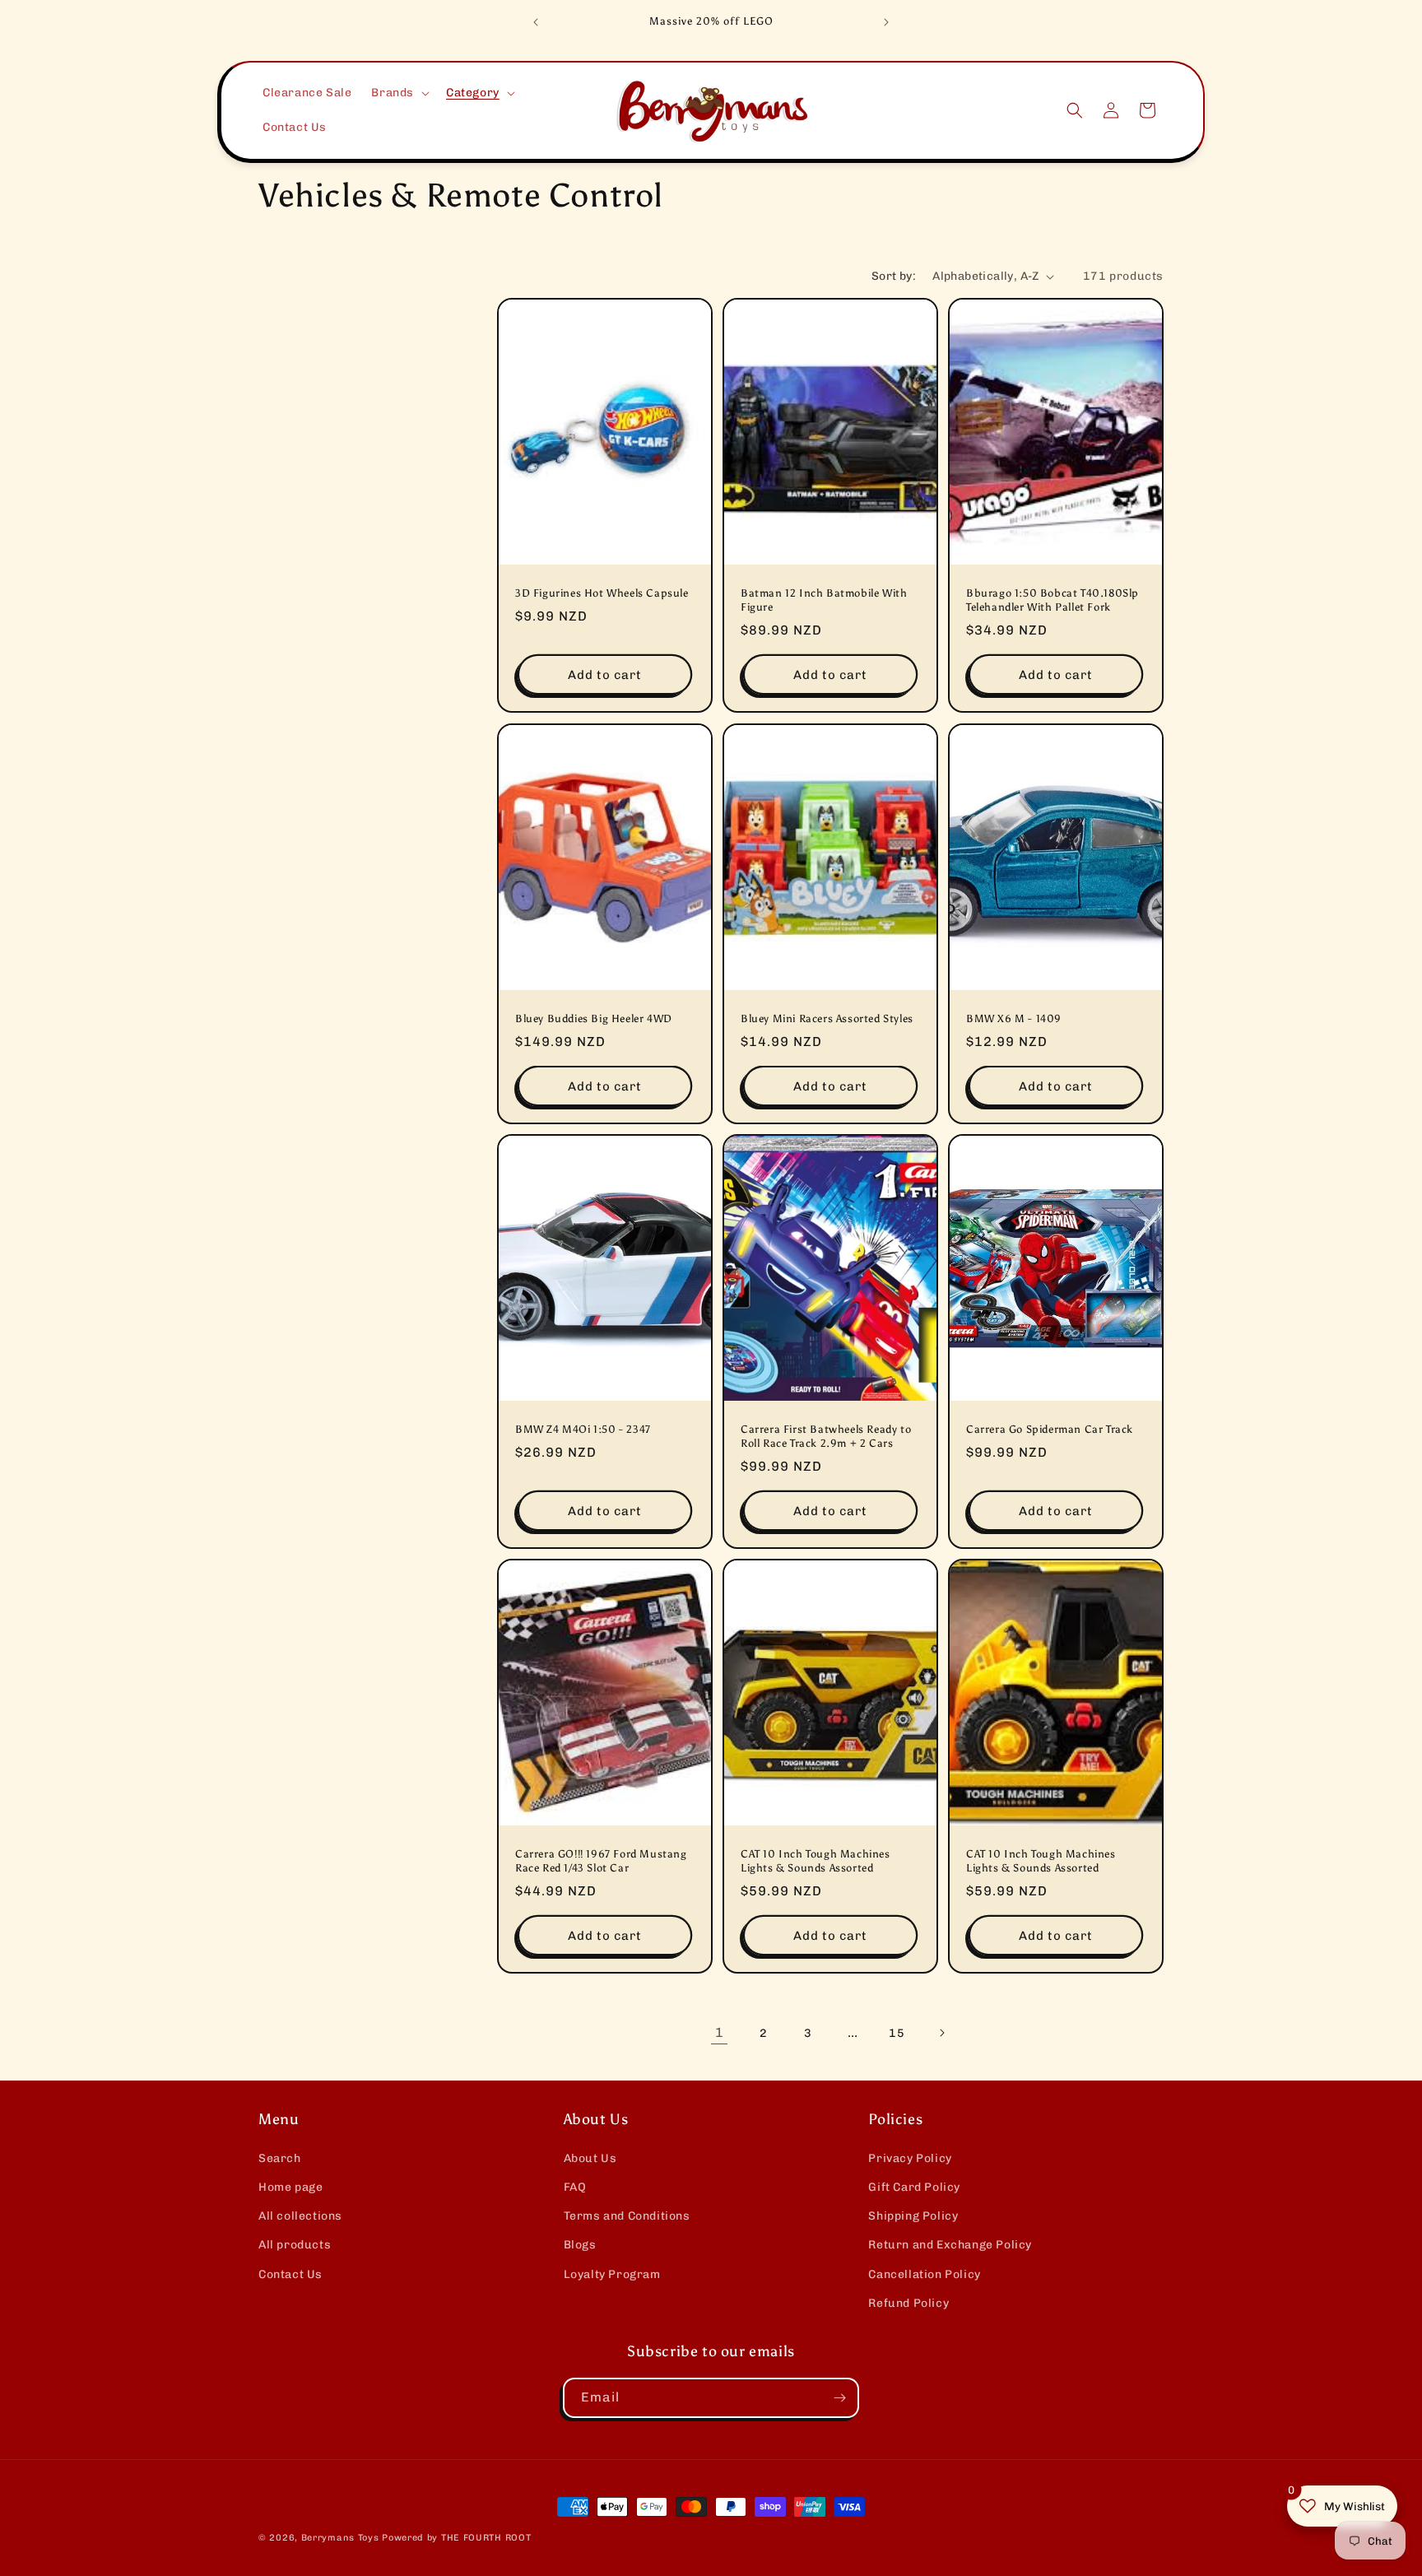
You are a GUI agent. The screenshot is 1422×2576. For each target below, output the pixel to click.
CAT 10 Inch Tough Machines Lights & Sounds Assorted (816, 1862)
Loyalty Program (612, 2274)
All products (295, 2245)
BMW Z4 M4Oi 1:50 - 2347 (583, 1429)
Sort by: (894, 276)
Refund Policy (908, 2303)
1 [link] (720, 2032)
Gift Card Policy (914, 2187)
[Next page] (941, 2033)
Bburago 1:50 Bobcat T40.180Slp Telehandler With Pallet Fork (1053, 601)
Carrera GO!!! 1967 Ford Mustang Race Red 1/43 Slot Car (601, 1862)
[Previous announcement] (536, 22)
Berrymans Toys (340, 2538)
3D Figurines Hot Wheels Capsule (602, 594)
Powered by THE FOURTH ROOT (456, 2538)
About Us (590, 2158)
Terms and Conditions (627, 2216)
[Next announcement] (886, 22)
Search (280, 2158)
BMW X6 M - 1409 (1014, 1018)
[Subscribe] (839, 2398)
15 (897, 2033)
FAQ (575, 2187)
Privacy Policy (910, 2158)
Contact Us (290, 2274)
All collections (300, 2216)
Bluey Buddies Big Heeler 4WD (594, 1018)
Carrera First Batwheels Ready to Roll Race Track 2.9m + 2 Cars (826, 1436)
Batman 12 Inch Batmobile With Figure (824, 601)
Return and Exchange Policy (950, 2245)
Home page (290, 2187)
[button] (399, 93)
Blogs (580, 2245)
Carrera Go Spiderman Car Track (1050, 1429)
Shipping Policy (913, 2216)
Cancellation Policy (924, 2274)
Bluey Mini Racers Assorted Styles (827, 1018)
